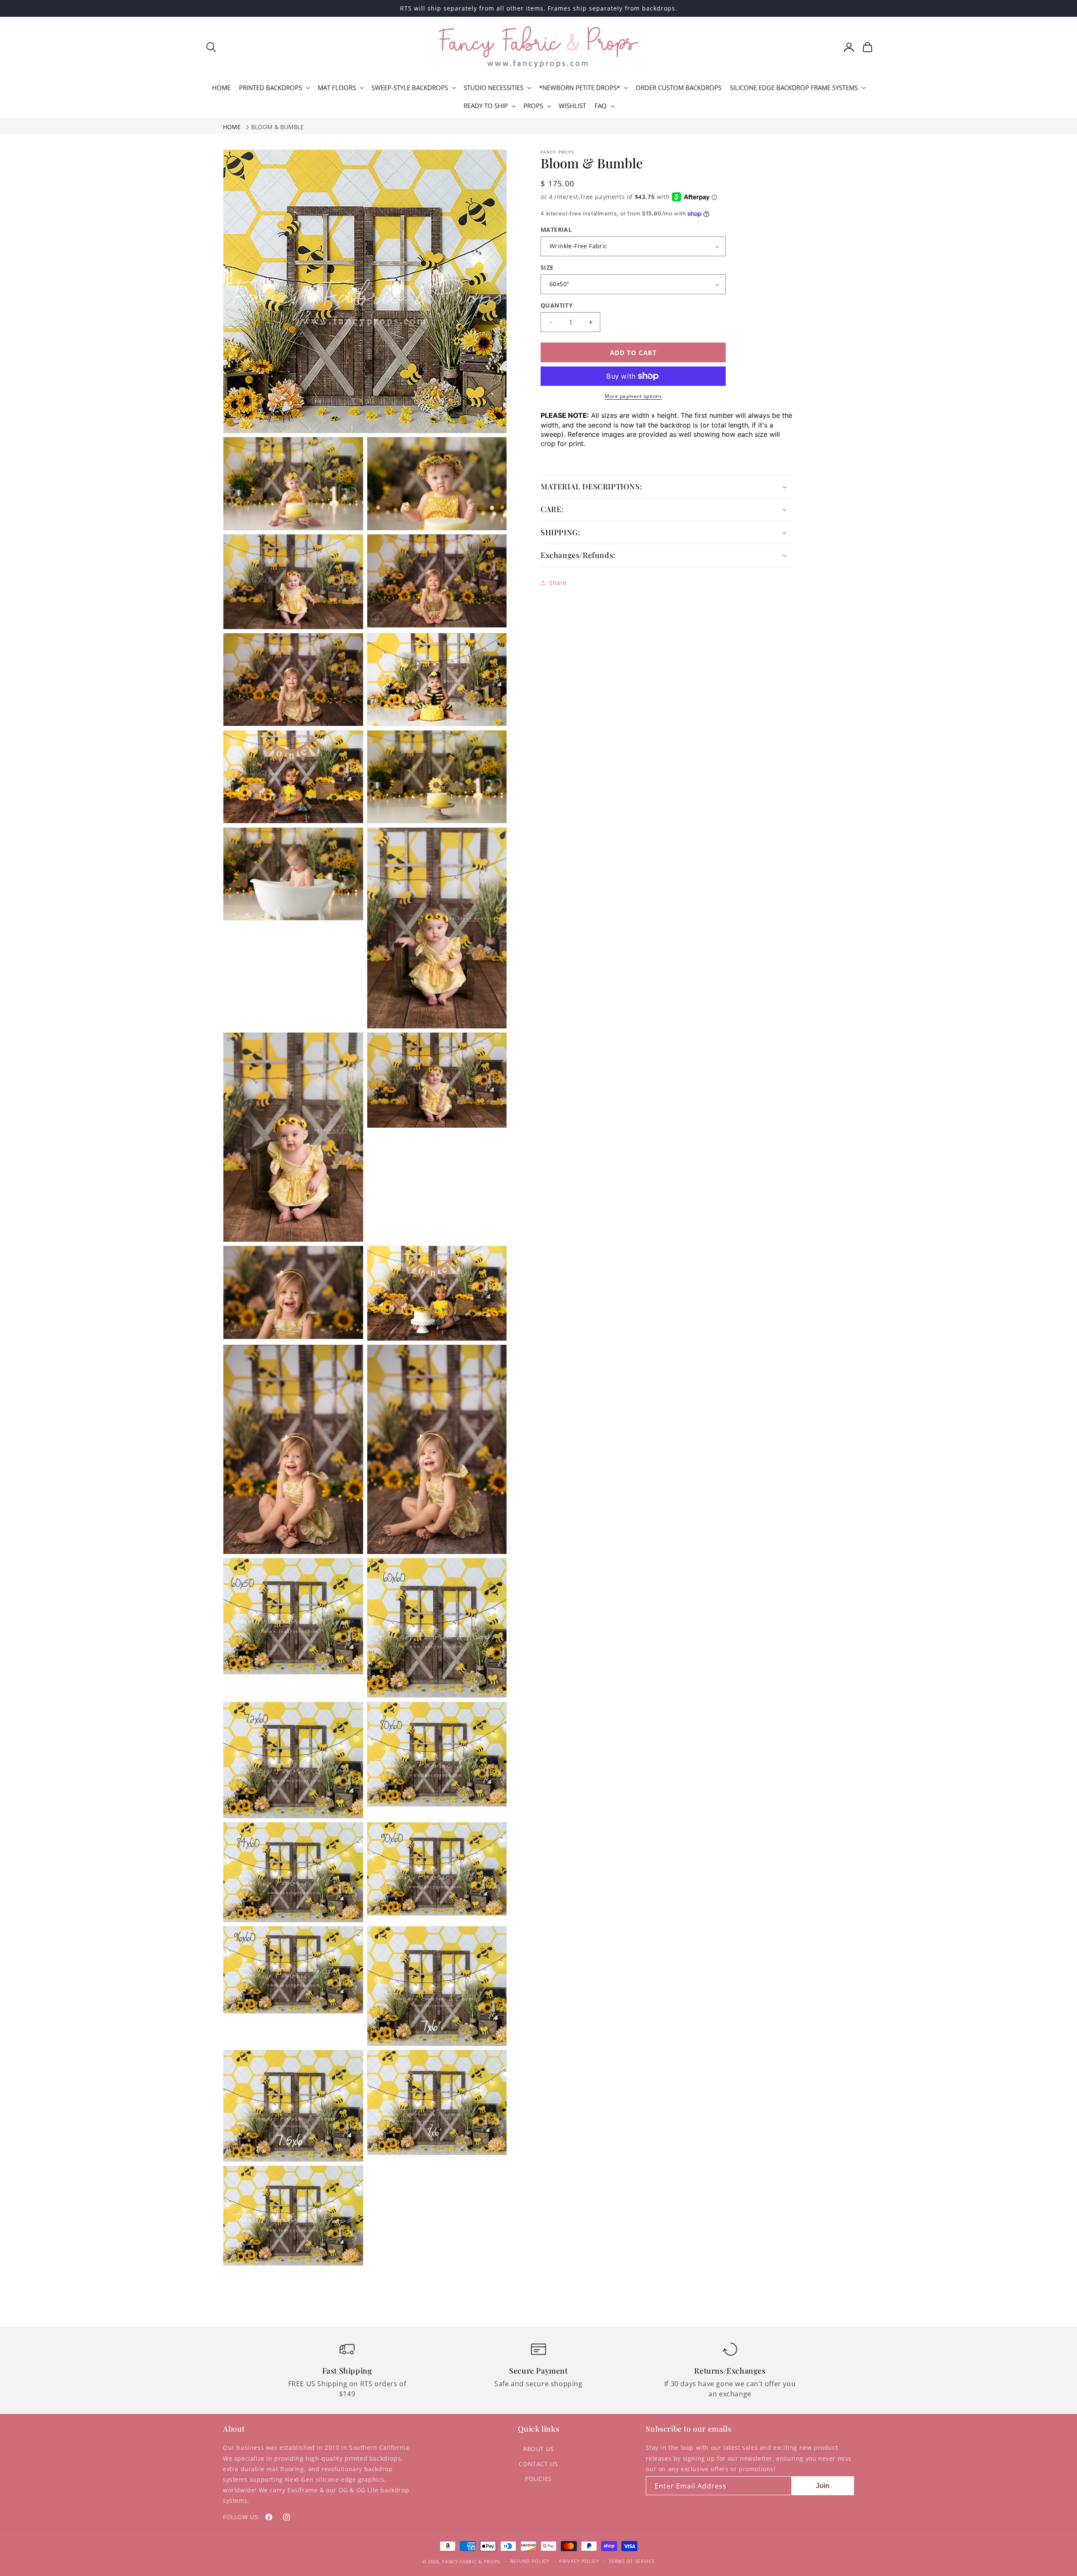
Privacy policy (579, 2561)
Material (556, 230)
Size (547, 267)
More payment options (633, 396)
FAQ (601, 106)
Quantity (557, 305)
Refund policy (530, 2561)
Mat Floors (337, 88)
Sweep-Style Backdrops (410, 88)
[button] (211, 47)
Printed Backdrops (271, 88)
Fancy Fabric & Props (471, 2561)
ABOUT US (538, 2449)
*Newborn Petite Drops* (580, 88)
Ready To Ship (486, 106)
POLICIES (538, 2479)
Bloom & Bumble (277, 127)
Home (232, 127)
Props (533, 106)
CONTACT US (538, 2464)
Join (823, 2486)
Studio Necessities (493, 88)
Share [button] (558, 583)
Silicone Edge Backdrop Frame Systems (794, 88)
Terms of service (632, 2561)
